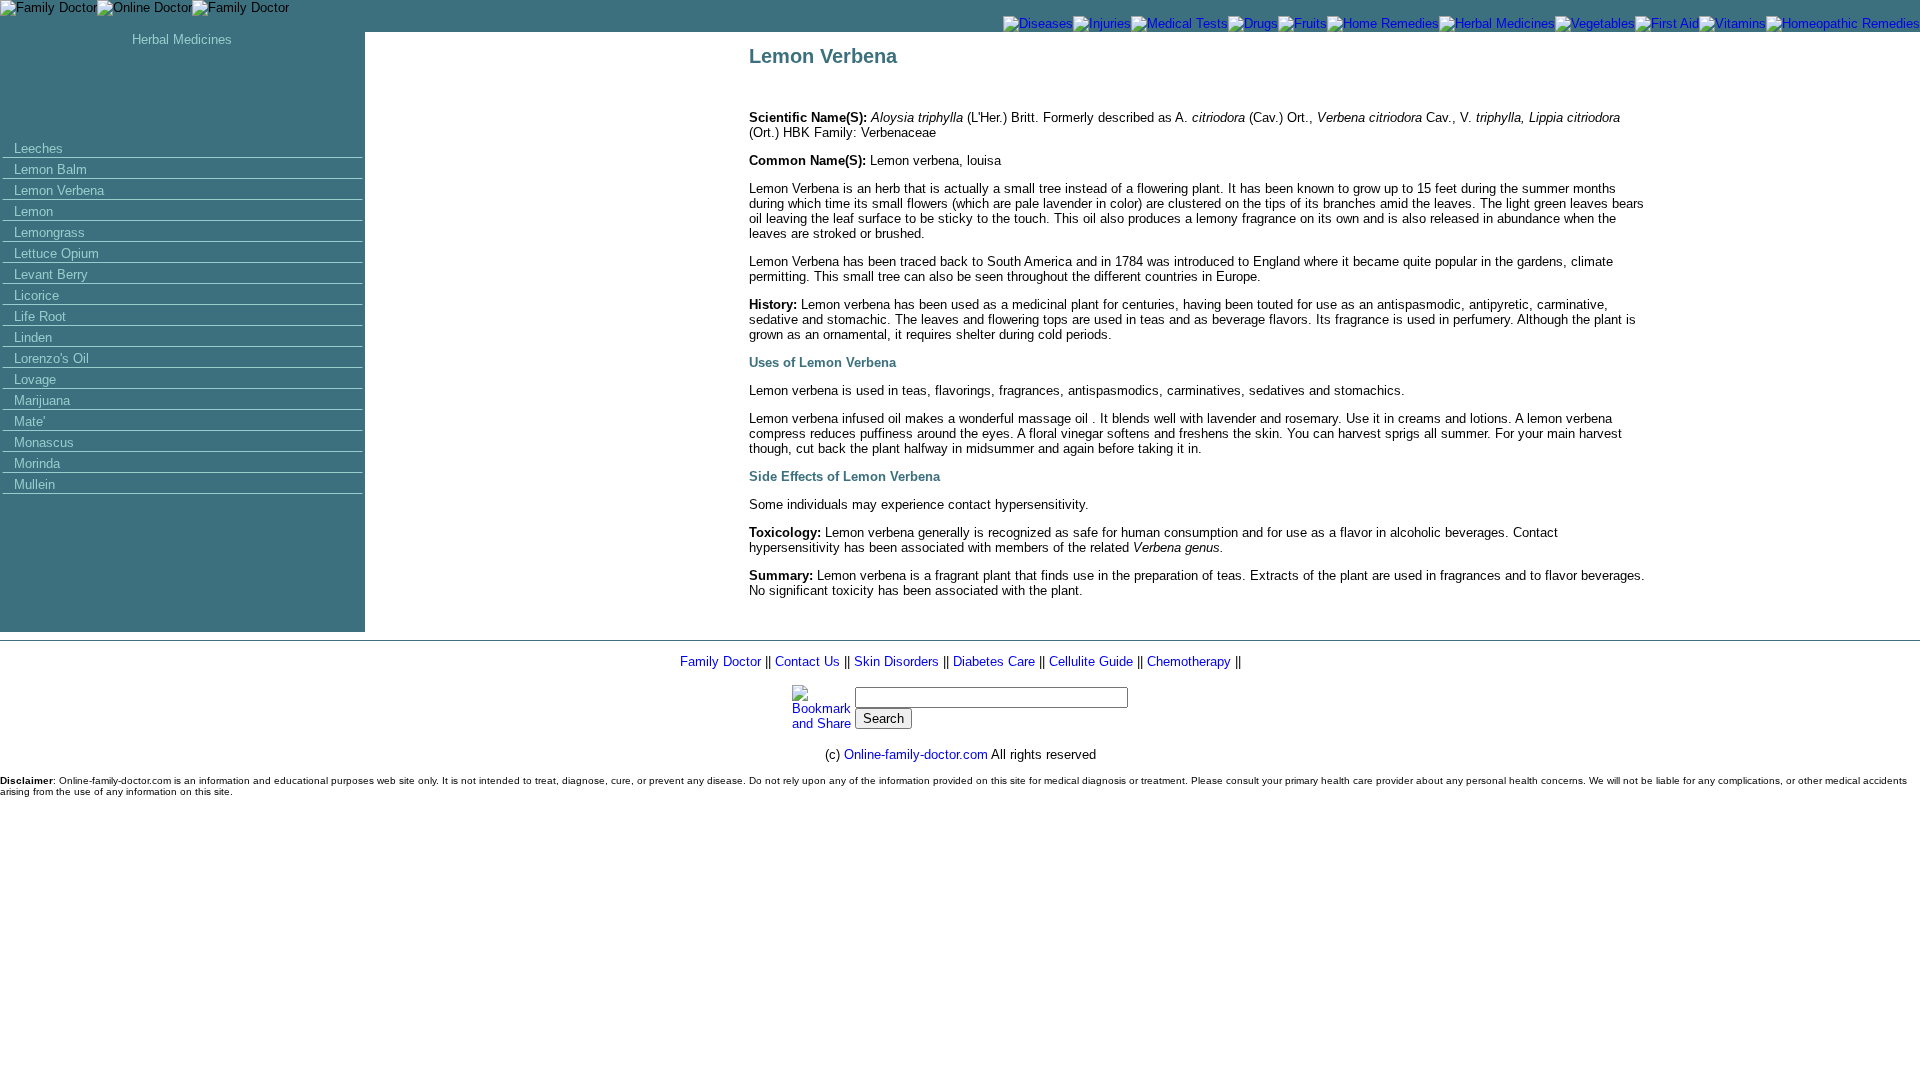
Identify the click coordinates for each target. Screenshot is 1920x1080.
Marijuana (42, 400)
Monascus (44, 442)
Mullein (34, 484)
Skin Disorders (896, 661)
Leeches (38, 148)
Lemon (33, 211)
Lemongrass (49, 232)
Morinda (37, 463)
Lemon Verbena (59, 190)
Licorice (36, 295)
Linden (33, 337)
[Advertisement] (182, 92)
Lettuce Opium (56, 253)
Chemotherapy (1189, 661)
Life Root (40, 316)
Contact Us (807, 661)
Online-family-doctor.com (917, 754)
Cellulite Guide (1093, 661)
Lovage (35, 379)
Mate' (29, 421)
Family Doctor (722, 661)
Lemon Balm (50, 169)
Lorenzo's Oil (51, 358)
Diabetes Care (994, 661)
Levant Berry (51, 274)
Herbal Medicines (182, 39)
